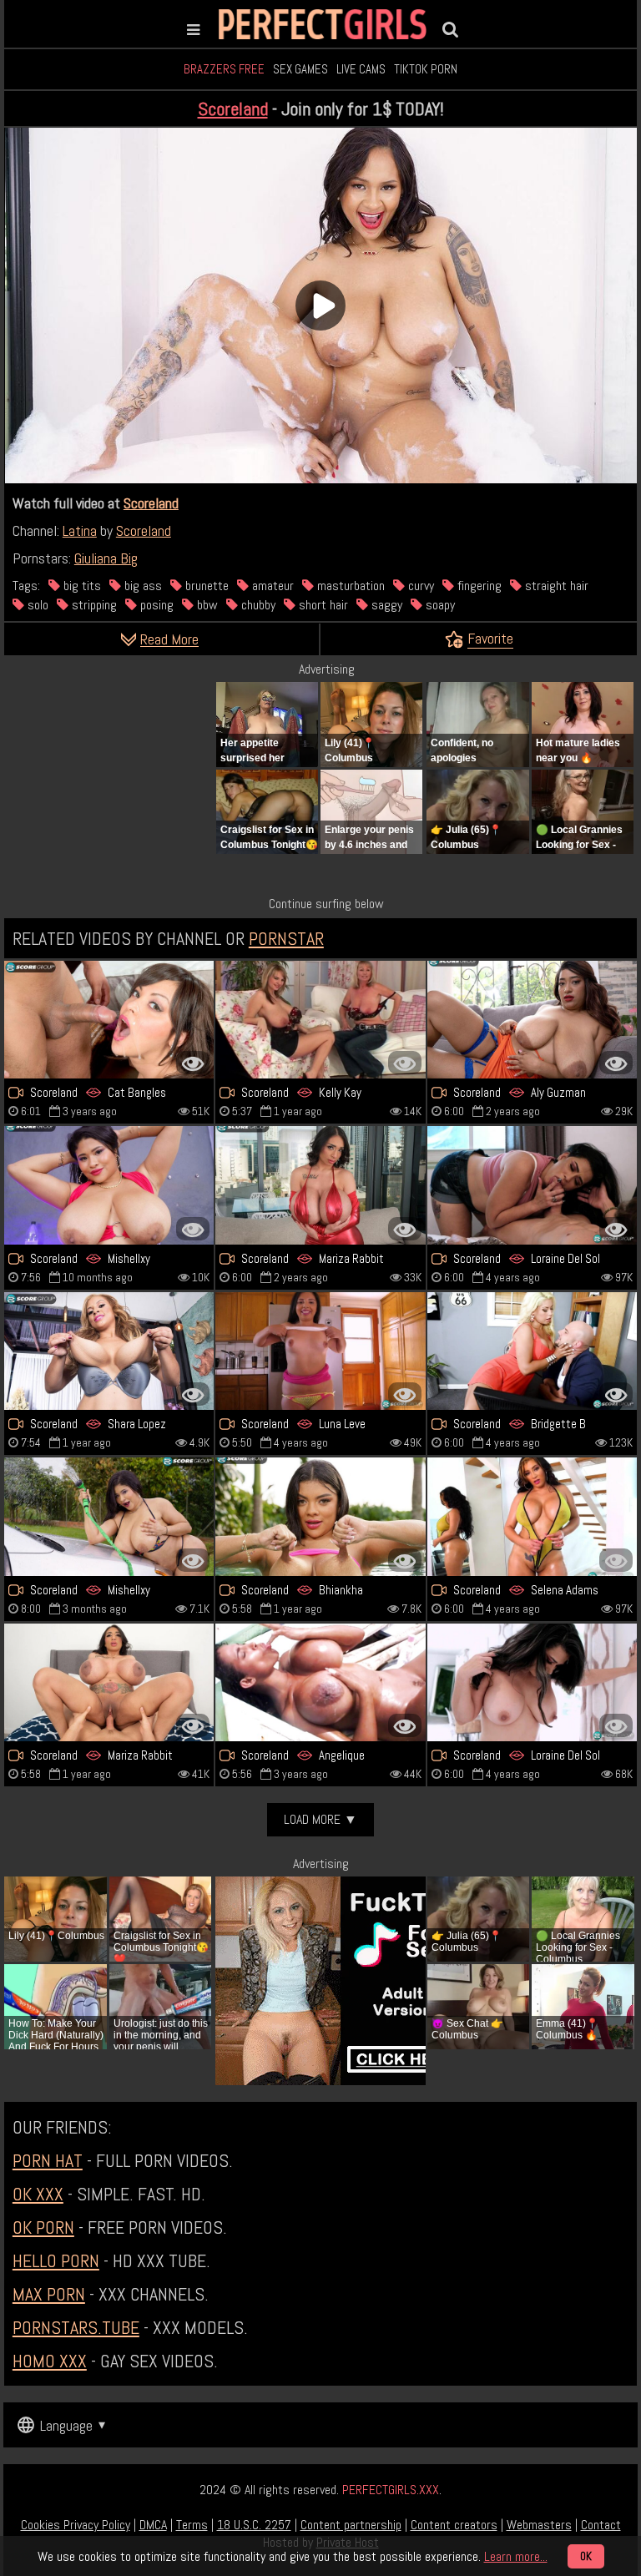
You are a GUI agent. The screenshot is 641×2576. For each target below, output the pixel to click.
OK (586, 2556)
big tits (81, 586)
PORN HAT (48, 2160)
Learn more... (516, 2556)
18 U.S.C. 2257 (254, 2525)
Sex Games (300, 69)
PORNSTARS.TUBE (76, 2327)
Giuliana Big (106, 558)
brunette (205, 586)
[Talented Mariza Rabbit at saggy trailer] (109, 1682)
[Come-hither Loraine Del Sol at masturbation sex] (532, 1682)
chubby (257, 605)
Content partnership (351, 2525)
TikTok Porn (426, 69)
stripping (93, 605)
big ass (141, 586)
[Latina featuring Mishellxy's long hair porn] (109, 1516)
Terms (192, 2525)
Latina (80, 530)
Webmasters (539, 2525)
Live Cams (361, 69)
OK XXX (38, 2194)
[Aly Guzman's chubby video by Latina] (532, 1020)
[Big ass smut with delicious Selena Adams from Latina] (532, 1516)
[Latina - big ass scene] (320, 1185)
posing (155, 605)
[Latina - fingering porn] (109, 1185)
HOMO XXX (50, 2361)
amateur (271, 586)
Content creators (454, 2525)
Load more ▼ (320, 1819)
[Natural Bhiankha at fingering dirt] (320, 1516)
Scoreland (233, 109)
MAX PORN (49, 2294)
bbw (206, 605)
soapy (439, 605)
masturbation (349, 586)
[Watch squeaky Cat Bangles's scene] (109, 1020)
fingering (478, 586)
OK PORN (43, 2227)
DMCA (153, 2525)
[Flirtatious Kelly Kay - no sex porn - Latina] (320, 1020)
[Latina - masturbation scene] (320, 1351)
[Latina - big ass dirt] (109, 1351)
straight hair (555, 586)
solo (36, 605)
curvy (419, 586)
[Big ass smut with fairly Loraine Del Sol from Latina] (532, 1185)
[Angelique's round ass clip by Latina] (320, 1682)
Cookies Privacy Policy (76, 2525)
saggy (385, 605)
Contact (601, 2525)
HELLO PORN (56, 2260)
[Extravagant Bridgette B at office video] (532, 1351)
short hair (322, 605)
